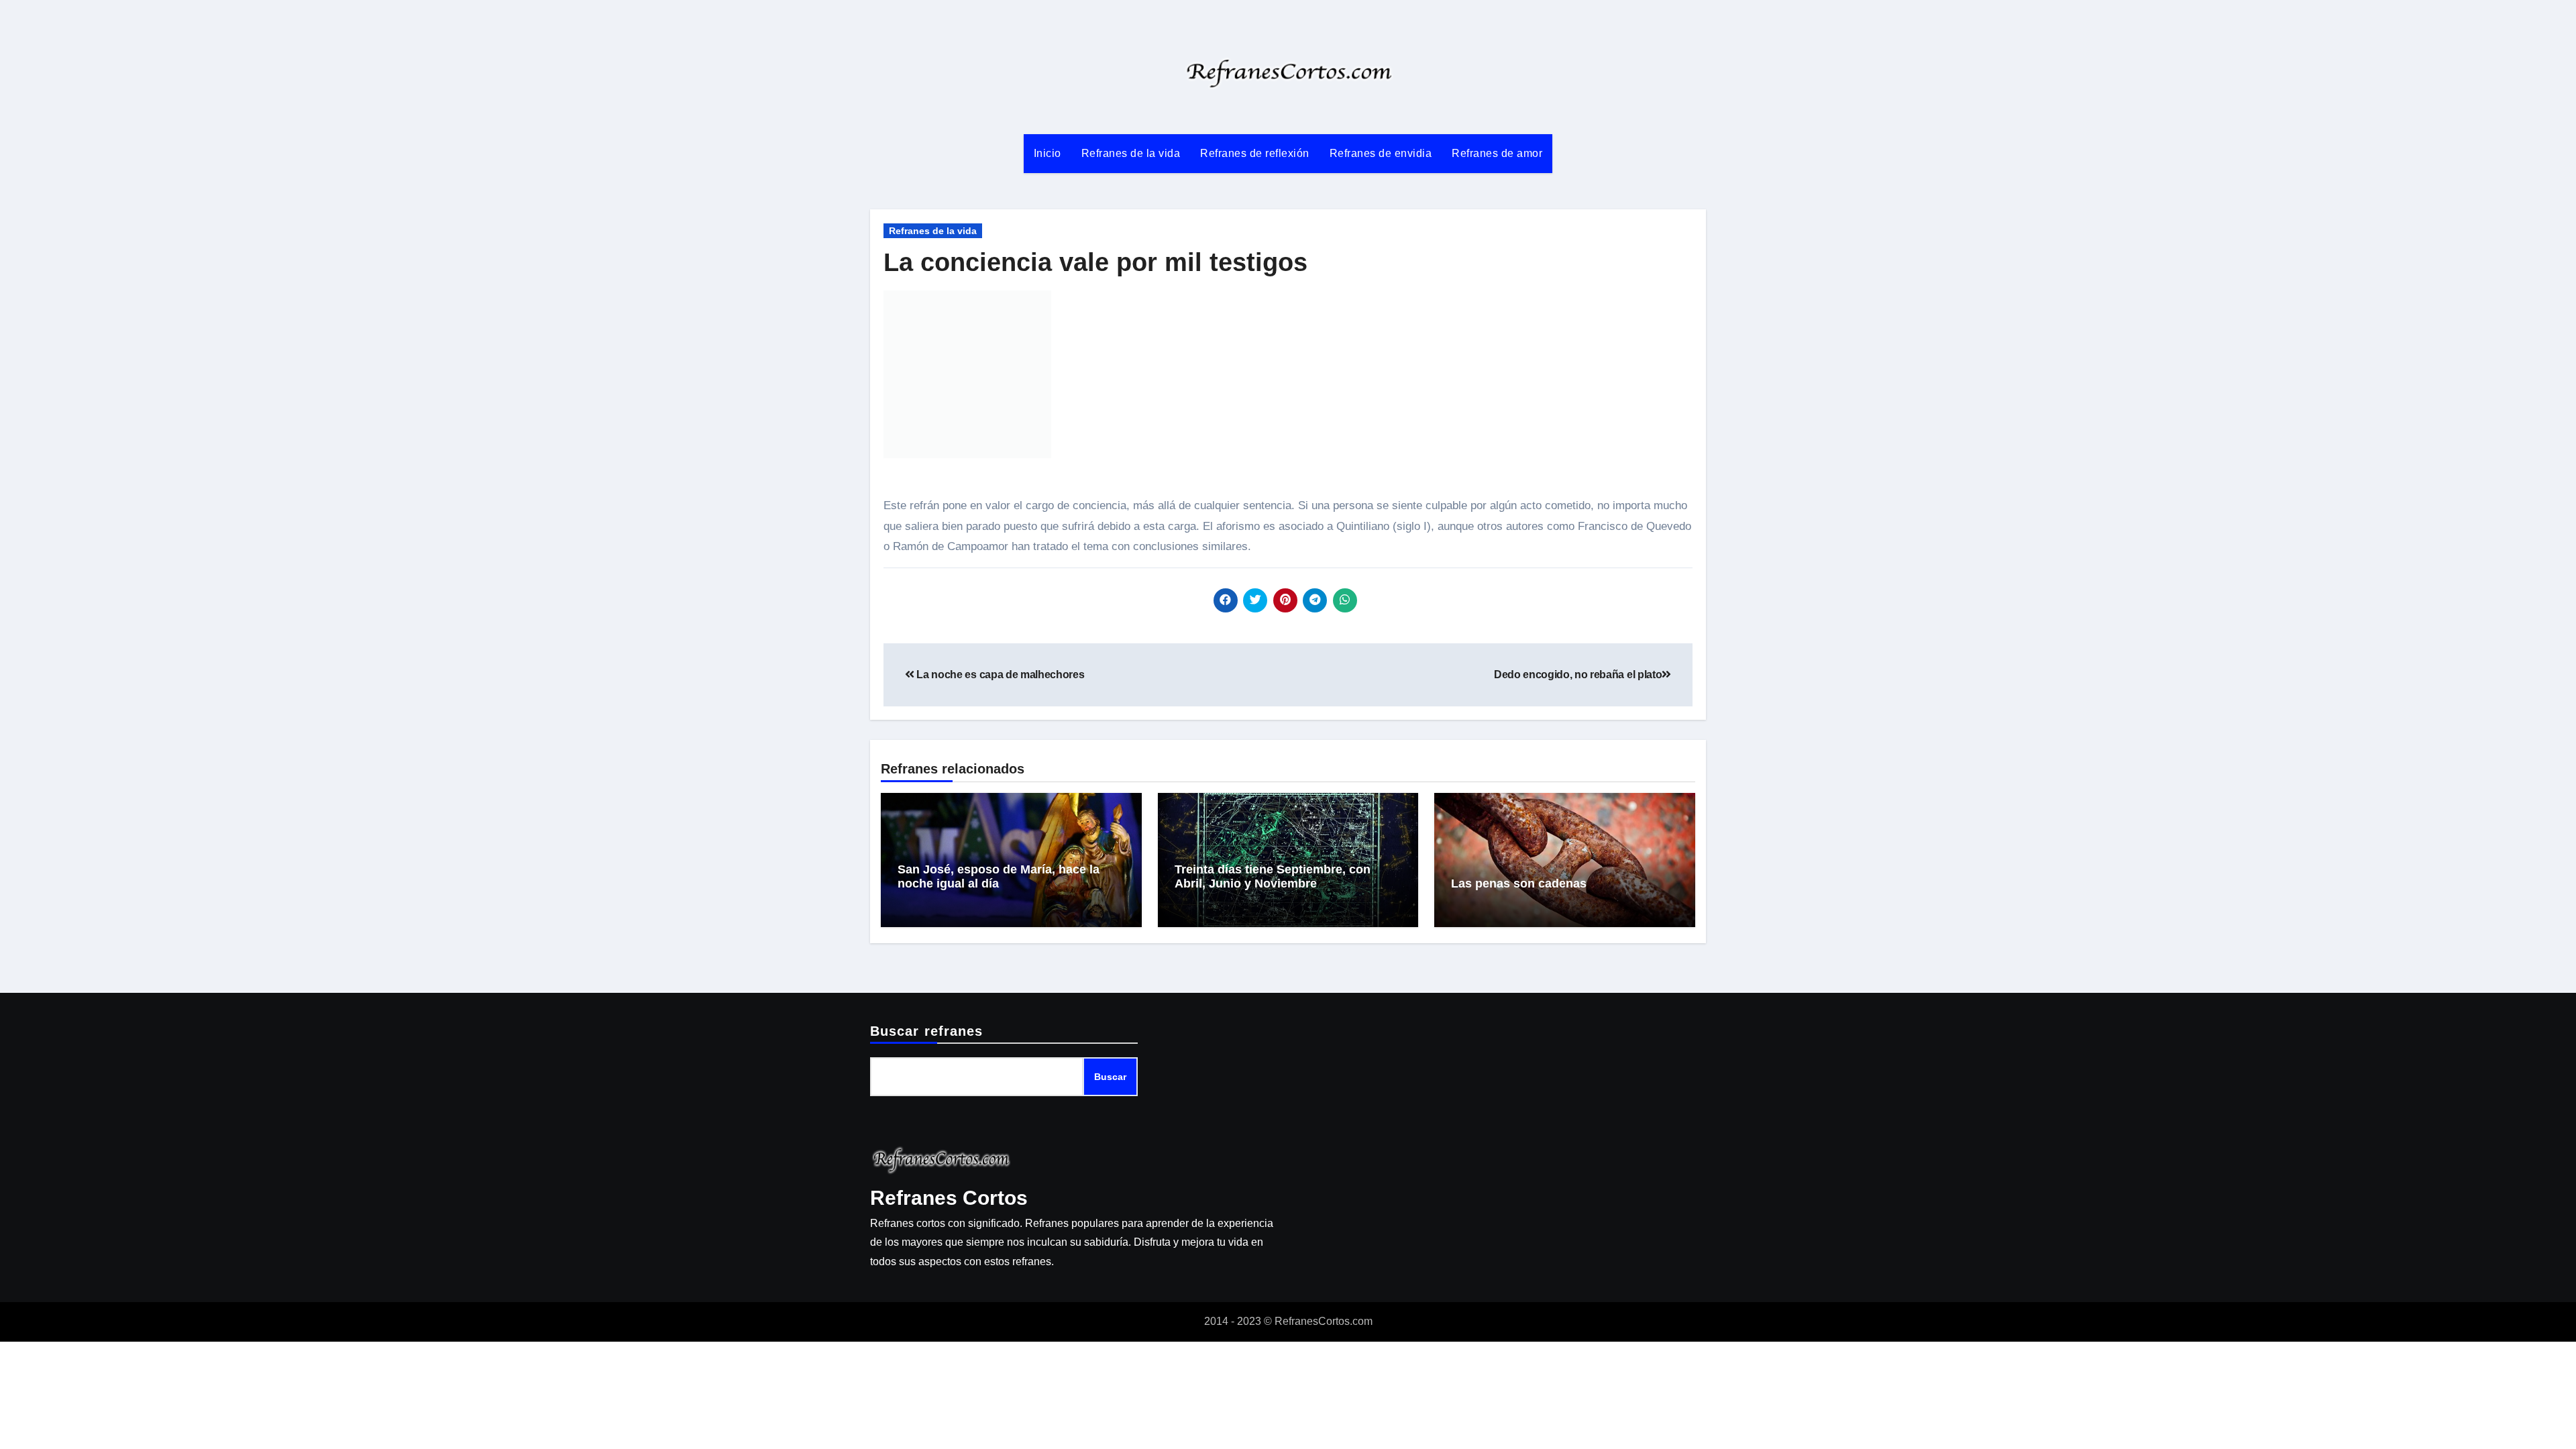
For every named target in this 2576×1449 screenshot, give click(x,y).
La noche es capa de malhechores (999, 675)
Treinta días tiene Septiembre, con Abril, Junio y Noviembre (1273, 877)
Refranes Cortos (949, 1198)
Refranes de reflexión (1255, 153)
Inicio (1048, 153)
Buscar (1110, 1077)
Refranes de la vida (1131, 153)
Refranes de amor (1497, 153)
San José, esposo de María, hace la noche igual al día (999, 877)
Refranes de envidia (1381, 153)
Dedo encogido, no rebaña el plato (1578, 675)
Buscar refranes (927, 1031)
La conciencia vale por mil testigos (1095, 262)
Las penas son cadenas (1519, 883)
